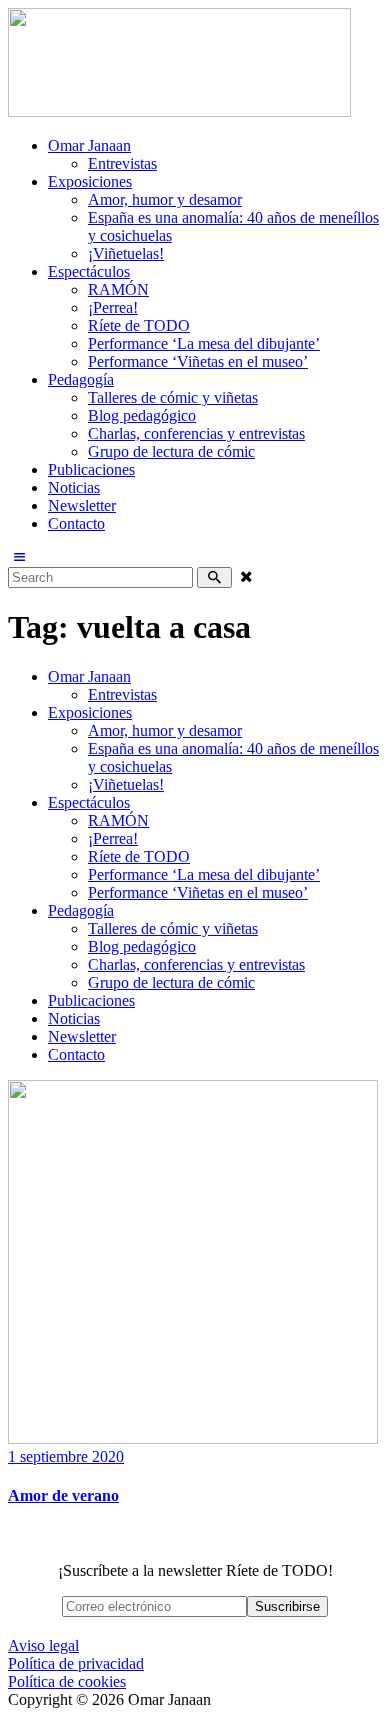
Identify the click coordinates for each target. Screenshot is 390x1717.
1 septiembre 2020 (66, 1456)
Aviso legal (43, 1645)
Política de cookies (67, 1681)
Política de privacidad (76, 1663)
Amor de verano (63, 1495)
